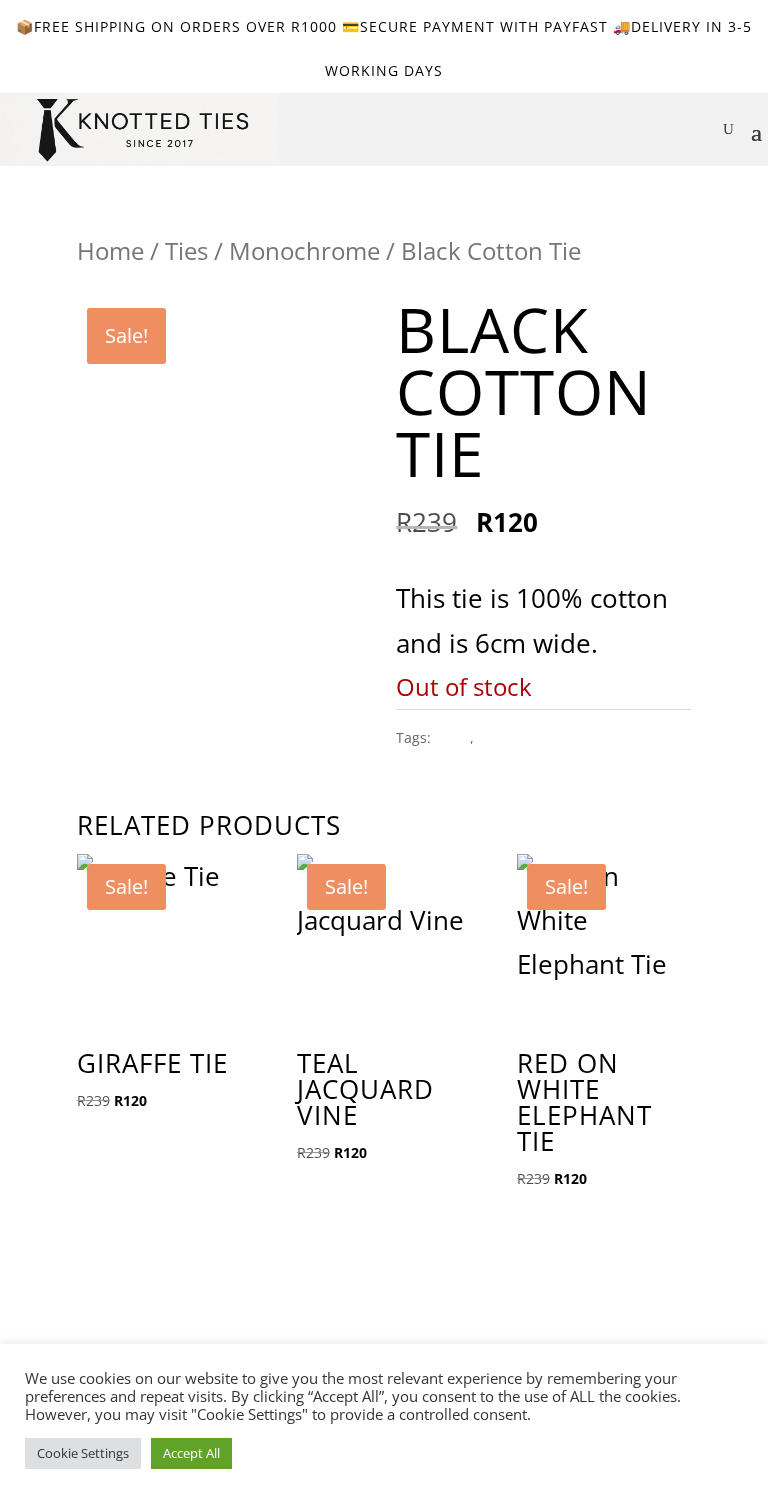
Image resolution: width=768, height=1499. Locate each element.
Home (110, 250)
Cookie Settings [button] (83, 1453)
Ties (186, 250)
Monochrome (304, 250)
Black (452, 737)
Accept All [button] (191, 1453)
